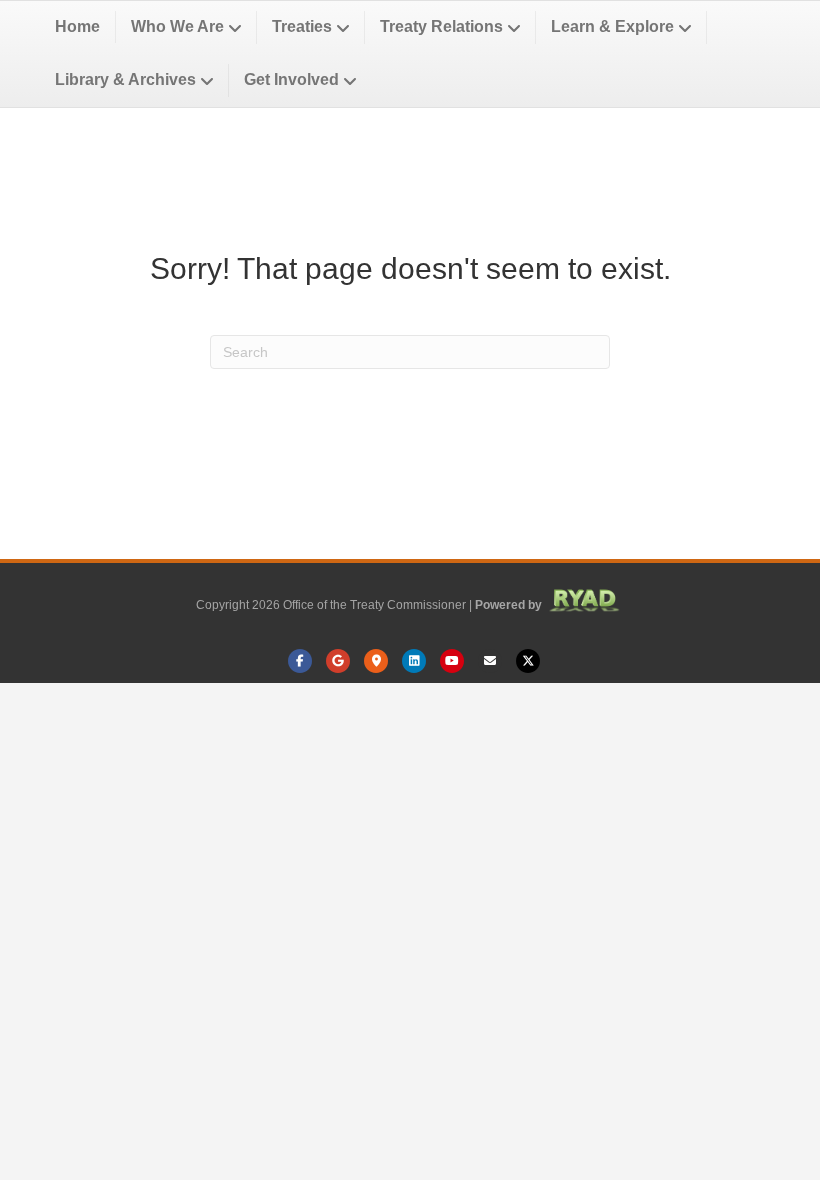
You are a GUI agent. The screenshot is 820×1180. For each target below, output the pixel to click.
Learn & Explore (612, 26)
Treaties (302, 26)
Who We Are (177, 26)
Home (77, 26)
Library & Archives (125, 79)
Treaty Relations (441, 26)
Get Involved (291, 79)
